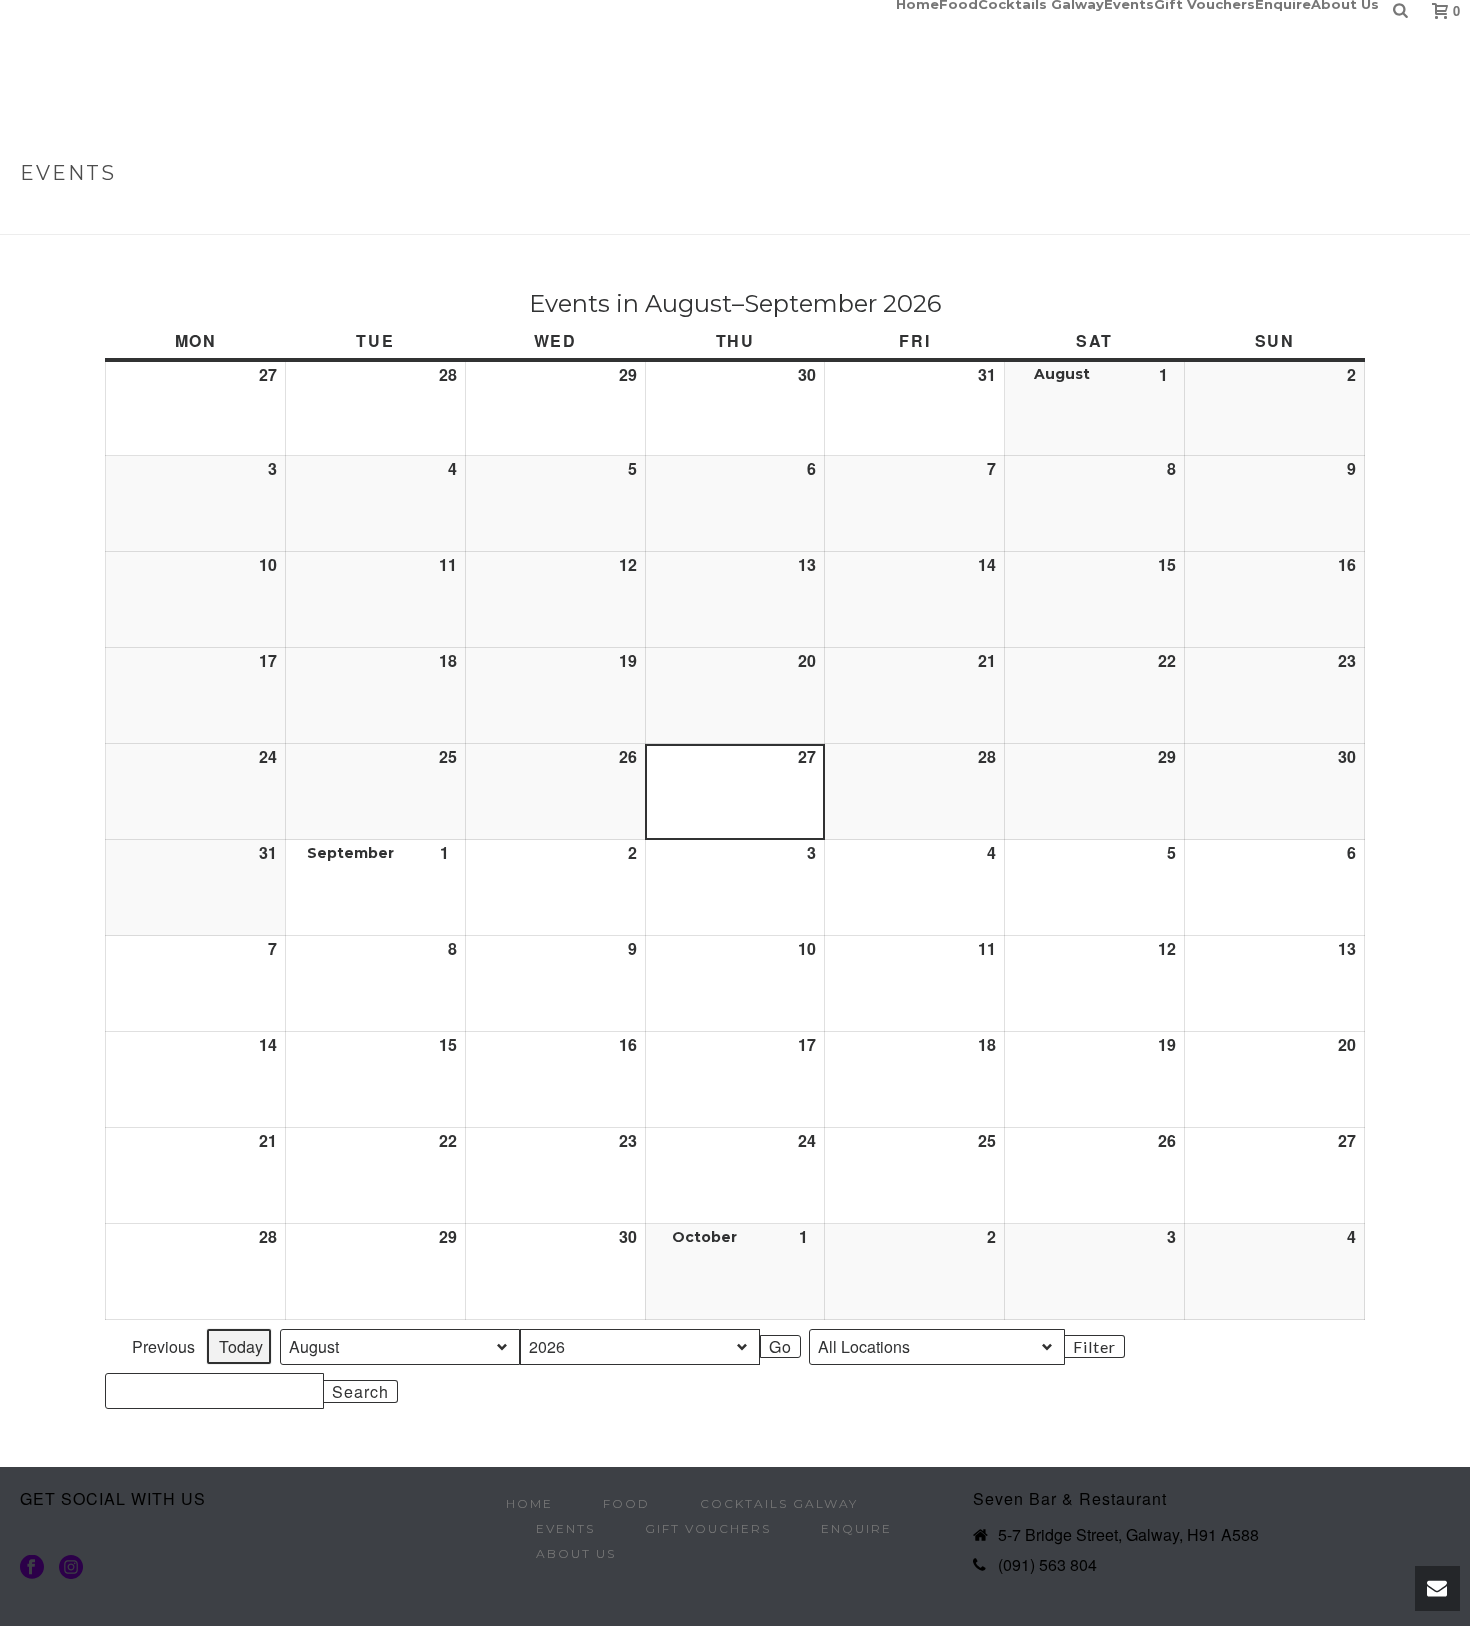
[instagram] (71, 1568)
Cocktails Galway (1041, 4)
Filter (1098, 1347)
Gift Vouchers (1204, 4)
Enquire (1283, 4)
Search (360, 1391)
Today (241, 1346)
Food (958, 4)
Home (917, 4)
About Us (1345, 4)
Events (1129, 4)
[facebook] (32, 1568)
